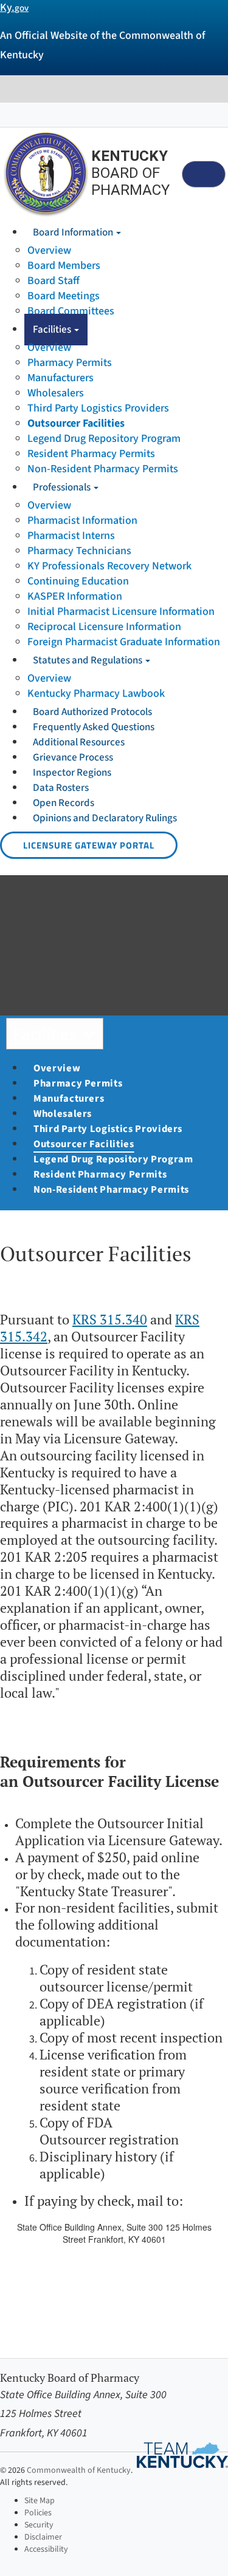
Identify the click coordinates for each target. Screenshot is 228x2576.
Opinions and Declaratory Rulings (105, 818)
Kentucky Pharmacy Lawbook (96, 693)
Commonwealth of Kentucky (79, 2470)
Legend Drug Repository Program (104, 439)
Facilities (53, 330)
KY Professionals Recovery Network (109, 566)
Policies (38, 2513)
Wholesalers (56, 393)
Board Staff (54, 281)
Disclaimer (43, 2537)
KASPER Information (75, 596)
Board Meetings (64, 296)
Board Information (74, 232)
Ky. (14, 8)
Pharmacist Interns (71, 536)
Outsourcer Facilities (76, 423)
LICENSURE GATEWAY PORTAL (89, 845)
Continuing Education (78, 581)
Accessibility (46, 2549)
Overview (49, 250)
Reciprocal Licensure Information (104, 627)
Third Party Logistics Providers (98, 408)
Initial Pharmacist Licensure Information (121, 612)
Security (39, 2525)
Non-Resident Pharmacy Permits (103, 469)
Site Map (40, 2501)
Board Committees (71, 311)
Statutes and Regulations (88, 660)
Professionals (63, 487)
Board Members (64, 266)
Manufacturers (60, 378)
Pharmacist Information (82, 520)
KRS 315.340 (110, 1320)
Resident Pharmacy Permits (91, 454)
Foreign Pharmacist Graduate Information (124, 642)
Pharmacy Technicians (79, 551)
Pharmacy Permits (70, 363)
